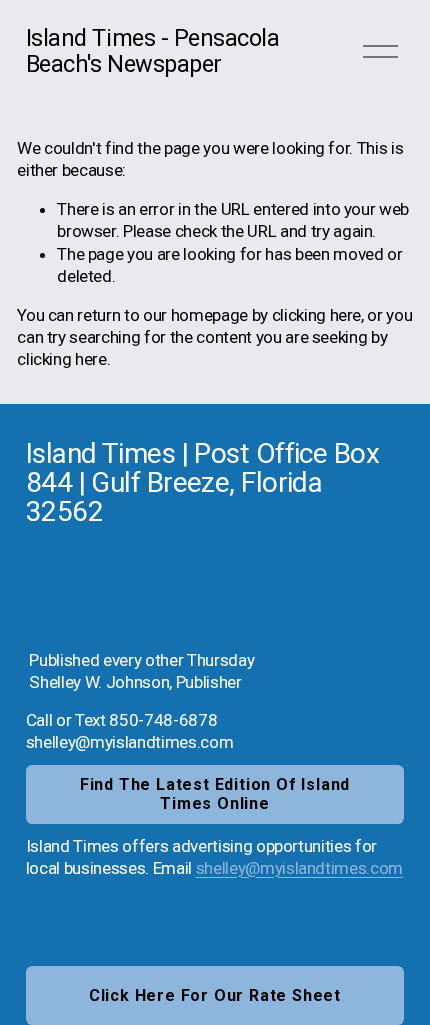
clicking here (317, 315)
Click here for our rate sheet (215, 995)
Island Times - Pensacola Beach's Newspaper (153, 51)
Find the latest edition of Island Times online (215, 794)
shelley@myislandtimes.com (299, 868)
